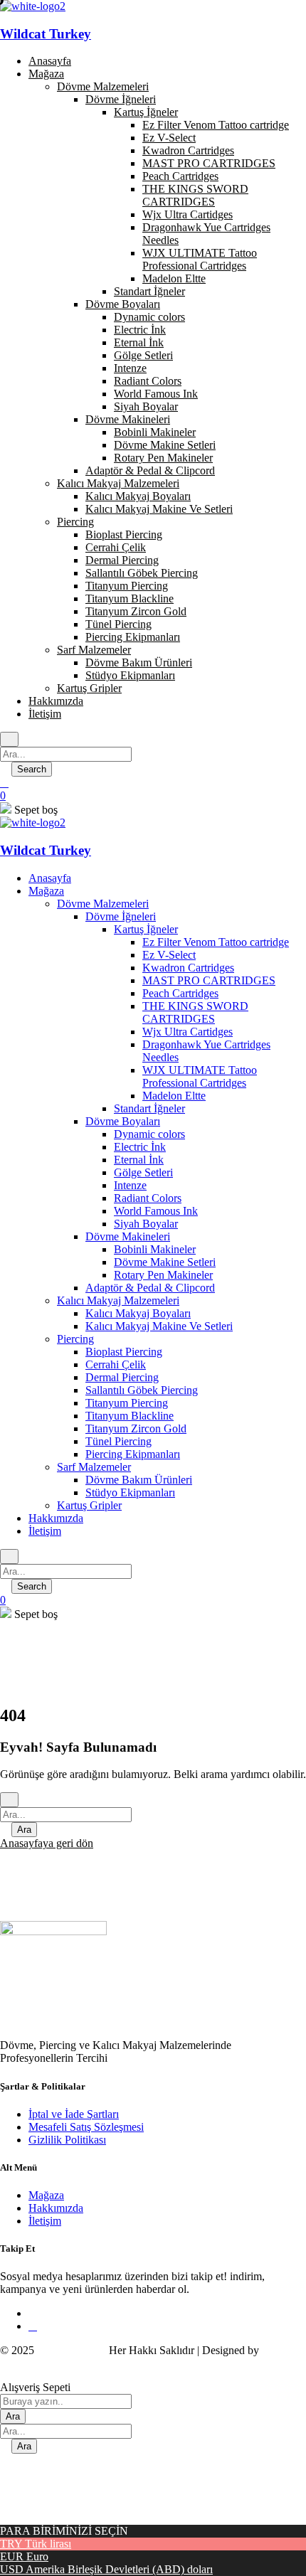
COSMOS (24, 2363)
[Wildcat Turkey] (33, 823)
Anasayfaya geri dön (47, 1843)
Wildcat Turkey (46, 34)
